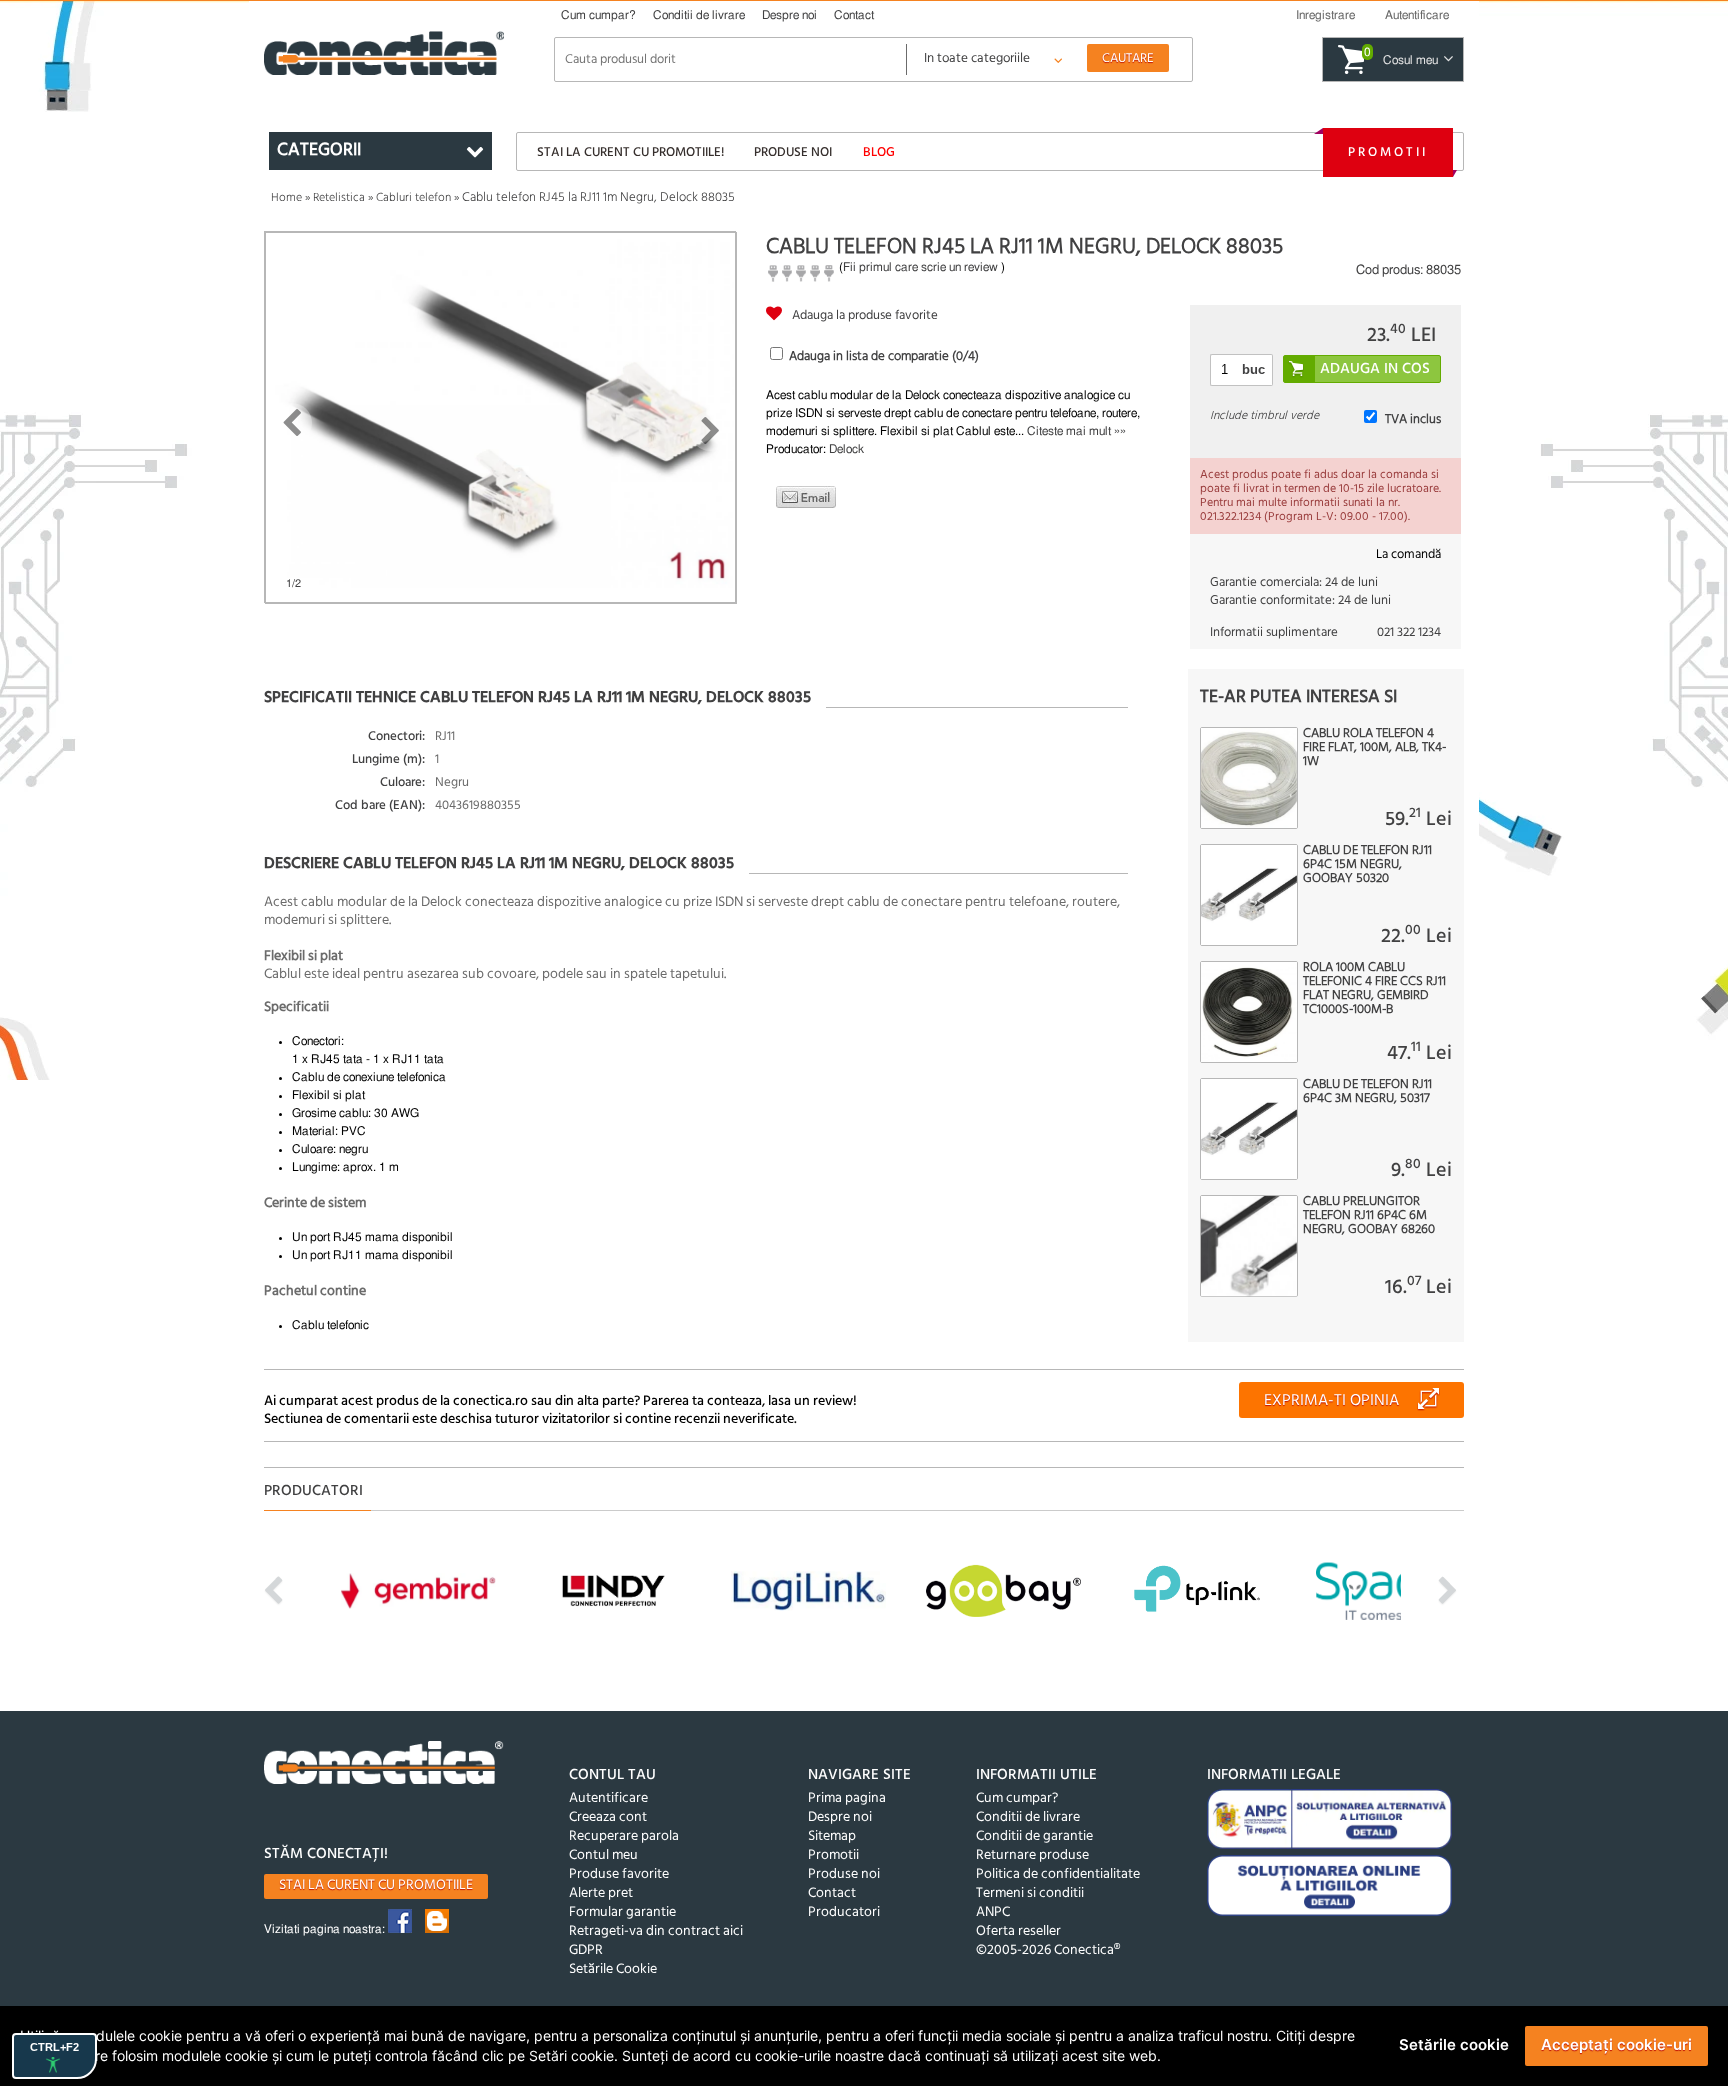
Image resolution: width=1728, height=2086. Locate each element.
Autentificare (608, 1798)
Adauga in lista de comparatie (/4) (884, 356)
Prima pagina (847, 1798)
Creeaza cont (608, 1817)
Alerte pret (601, 1893)
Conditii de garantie (1034, 1836)
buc (1253, 369)
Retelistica (339, 198)
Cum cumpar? (598, 15)
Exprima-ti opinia (1331, 1401)
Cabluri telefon (413, 198)
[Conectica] (384, 1765)
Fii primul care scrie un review (920, 267)
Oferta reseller (1018, 1931)
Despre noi (789, 15)
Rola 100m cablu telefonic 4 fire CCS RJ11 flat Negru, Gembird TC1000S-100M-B (1374, 989)
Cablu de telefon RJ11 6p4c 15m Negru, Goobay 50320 (1367, 865)
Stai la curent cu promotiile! (630, 152)
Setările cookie (1454, 2044)
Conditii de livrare (699, 15)
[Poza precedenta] (291, 423)
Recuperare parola (624, 1836)
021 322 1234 (1409, 632)
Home (286, 198)
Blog (879, 152)
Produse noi (793, 152)
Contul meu (603, 1855)
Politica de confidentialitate (1058, 1874)
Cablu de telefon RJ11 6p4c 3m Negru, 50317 (1367, 1092)
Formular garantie (622, 1912)
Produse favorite (619, 1874)
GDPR (586, 1950)
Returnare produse (1032, 1855)
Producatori (844, 1912)
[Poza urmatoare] (710, 431)
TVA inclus (1413, 419)
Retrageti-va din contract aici (656, 1931)
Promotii (1388, 152)
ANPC (993, 1912)
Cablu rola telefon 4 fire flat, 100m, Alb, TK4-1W (1374, 748)
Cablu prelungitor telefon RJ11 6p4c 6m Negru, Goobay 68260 (1369, 1216)
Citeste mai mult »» (1076, 431)
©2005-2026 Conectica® (1048, 1950)
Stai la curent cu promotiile (376, 1885)
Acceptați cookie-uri (1616, 2044)
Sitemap (832, 1836)
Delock (846, 449)
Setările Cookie (613, 1969)
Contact (854, 15)
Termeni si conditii (1030, 1893)
